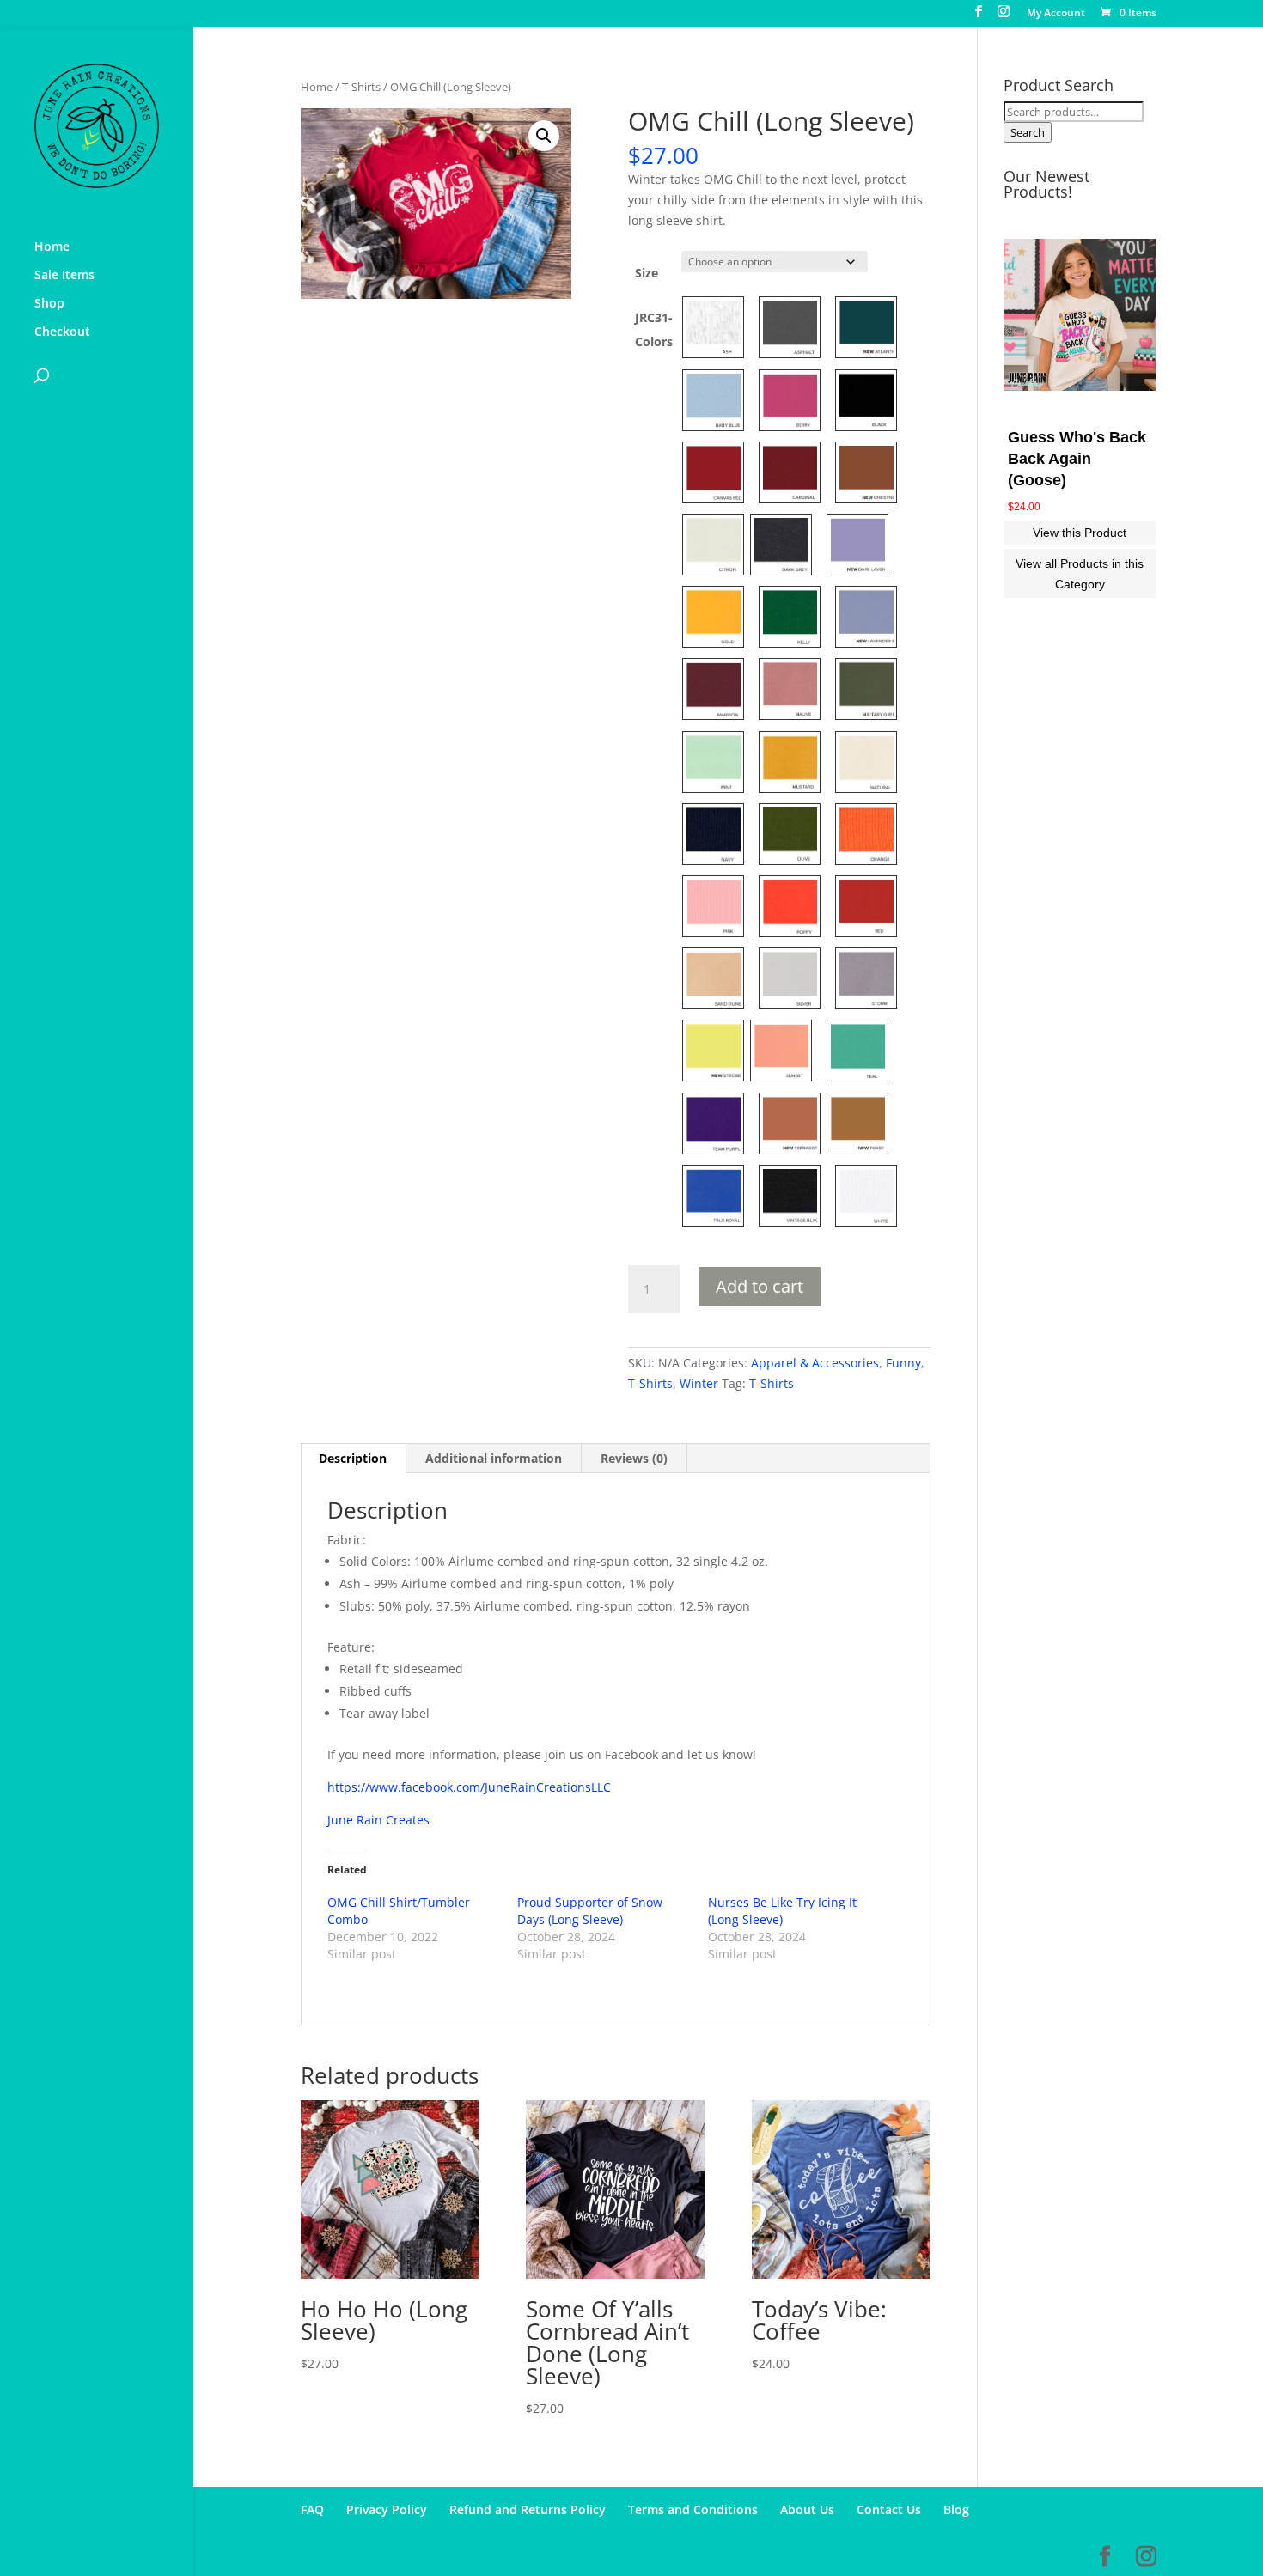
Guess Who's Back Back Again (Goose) (1077, 459)
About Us (807, 2509)
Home (52, 247)
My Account (1056, 14)
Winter (699, 1383)
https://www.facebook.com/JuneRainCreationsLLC (469, 1787)
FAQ (312, 2509)
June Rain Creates (378, 1820)
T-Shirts (361, 87)
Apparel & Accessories (815, 1363)
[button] (544, 136)
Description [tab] (353, 1458)
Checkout (62, 332)
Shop (49, 304)
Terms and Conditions (693, 2509)
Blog (956, 2509)
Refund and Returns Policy (528, 2509)
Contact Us (889, 2509)
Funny (903, 1363)
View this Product (1080, 533)
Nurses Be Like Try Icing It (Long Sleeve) (782, 1911)
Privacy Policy (387, 2509)
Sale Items (64, 276)
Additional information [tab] (494, 1458)
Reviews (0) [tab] (634, 1458)
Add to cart (760, 1286)
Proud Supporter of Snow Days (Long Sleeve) (590, 1911)
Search (1028, 132)
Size (647, 273)
